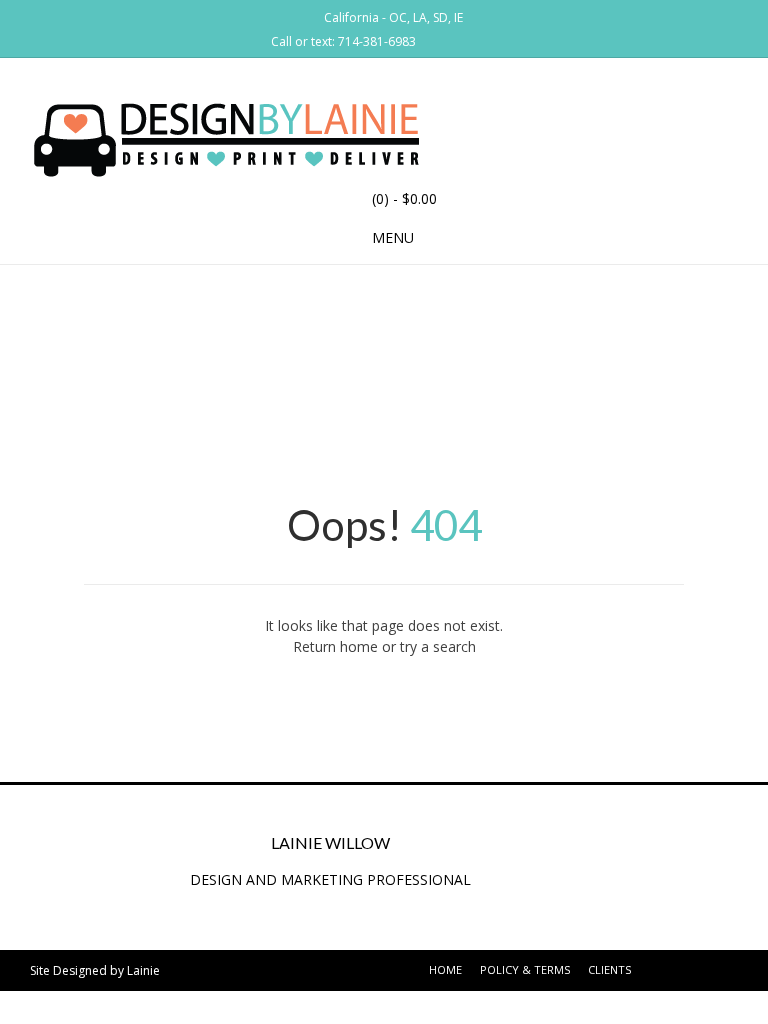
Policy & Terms (525, 969)
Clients (609, 969)
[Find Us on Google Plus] (462, 40)
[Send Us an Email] (438, 40)
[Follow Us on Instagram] (486, 40)
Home (445, 969)
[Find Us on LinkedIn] (510, 40)
